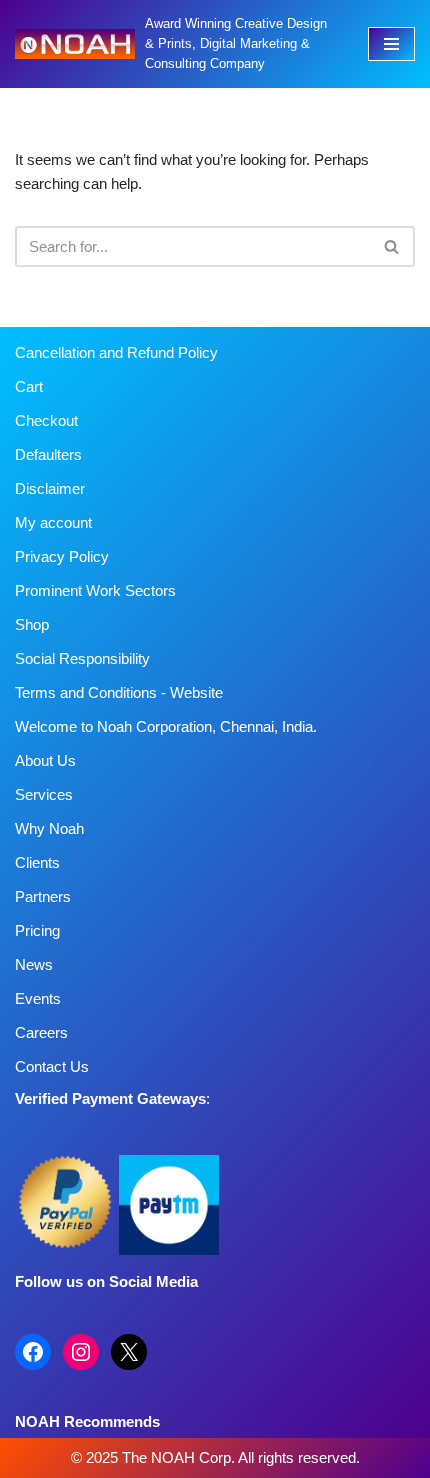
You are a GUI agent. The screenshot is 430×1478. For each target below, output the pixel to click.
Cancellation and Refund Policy (116, 352)
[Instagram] (81, 1352)
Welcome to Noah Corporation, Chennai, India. (166, 726)
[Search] (392, 246)
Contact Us (52, 1066)
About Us (45, 760)
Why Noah (49, 828)
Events (38, 998)
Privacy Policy (62, 556)
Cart (29, 386)
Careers (41, 1032)
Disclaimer (50, 488)
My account (53, 522)
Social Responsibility (82, 658)
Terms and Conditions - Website (119, 692)
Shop (32, 624)
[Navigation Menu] (391, 44)
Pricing (37, 930)
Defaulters (48, 454)
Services (44, 794)
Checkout (46, 420)
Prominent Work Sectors (95, 590)
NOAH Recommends (87, 1421)
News (34, 964)
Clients (37, 862)
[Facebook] (33, 1352)
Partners (43, 896)
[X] (129, 1352)
